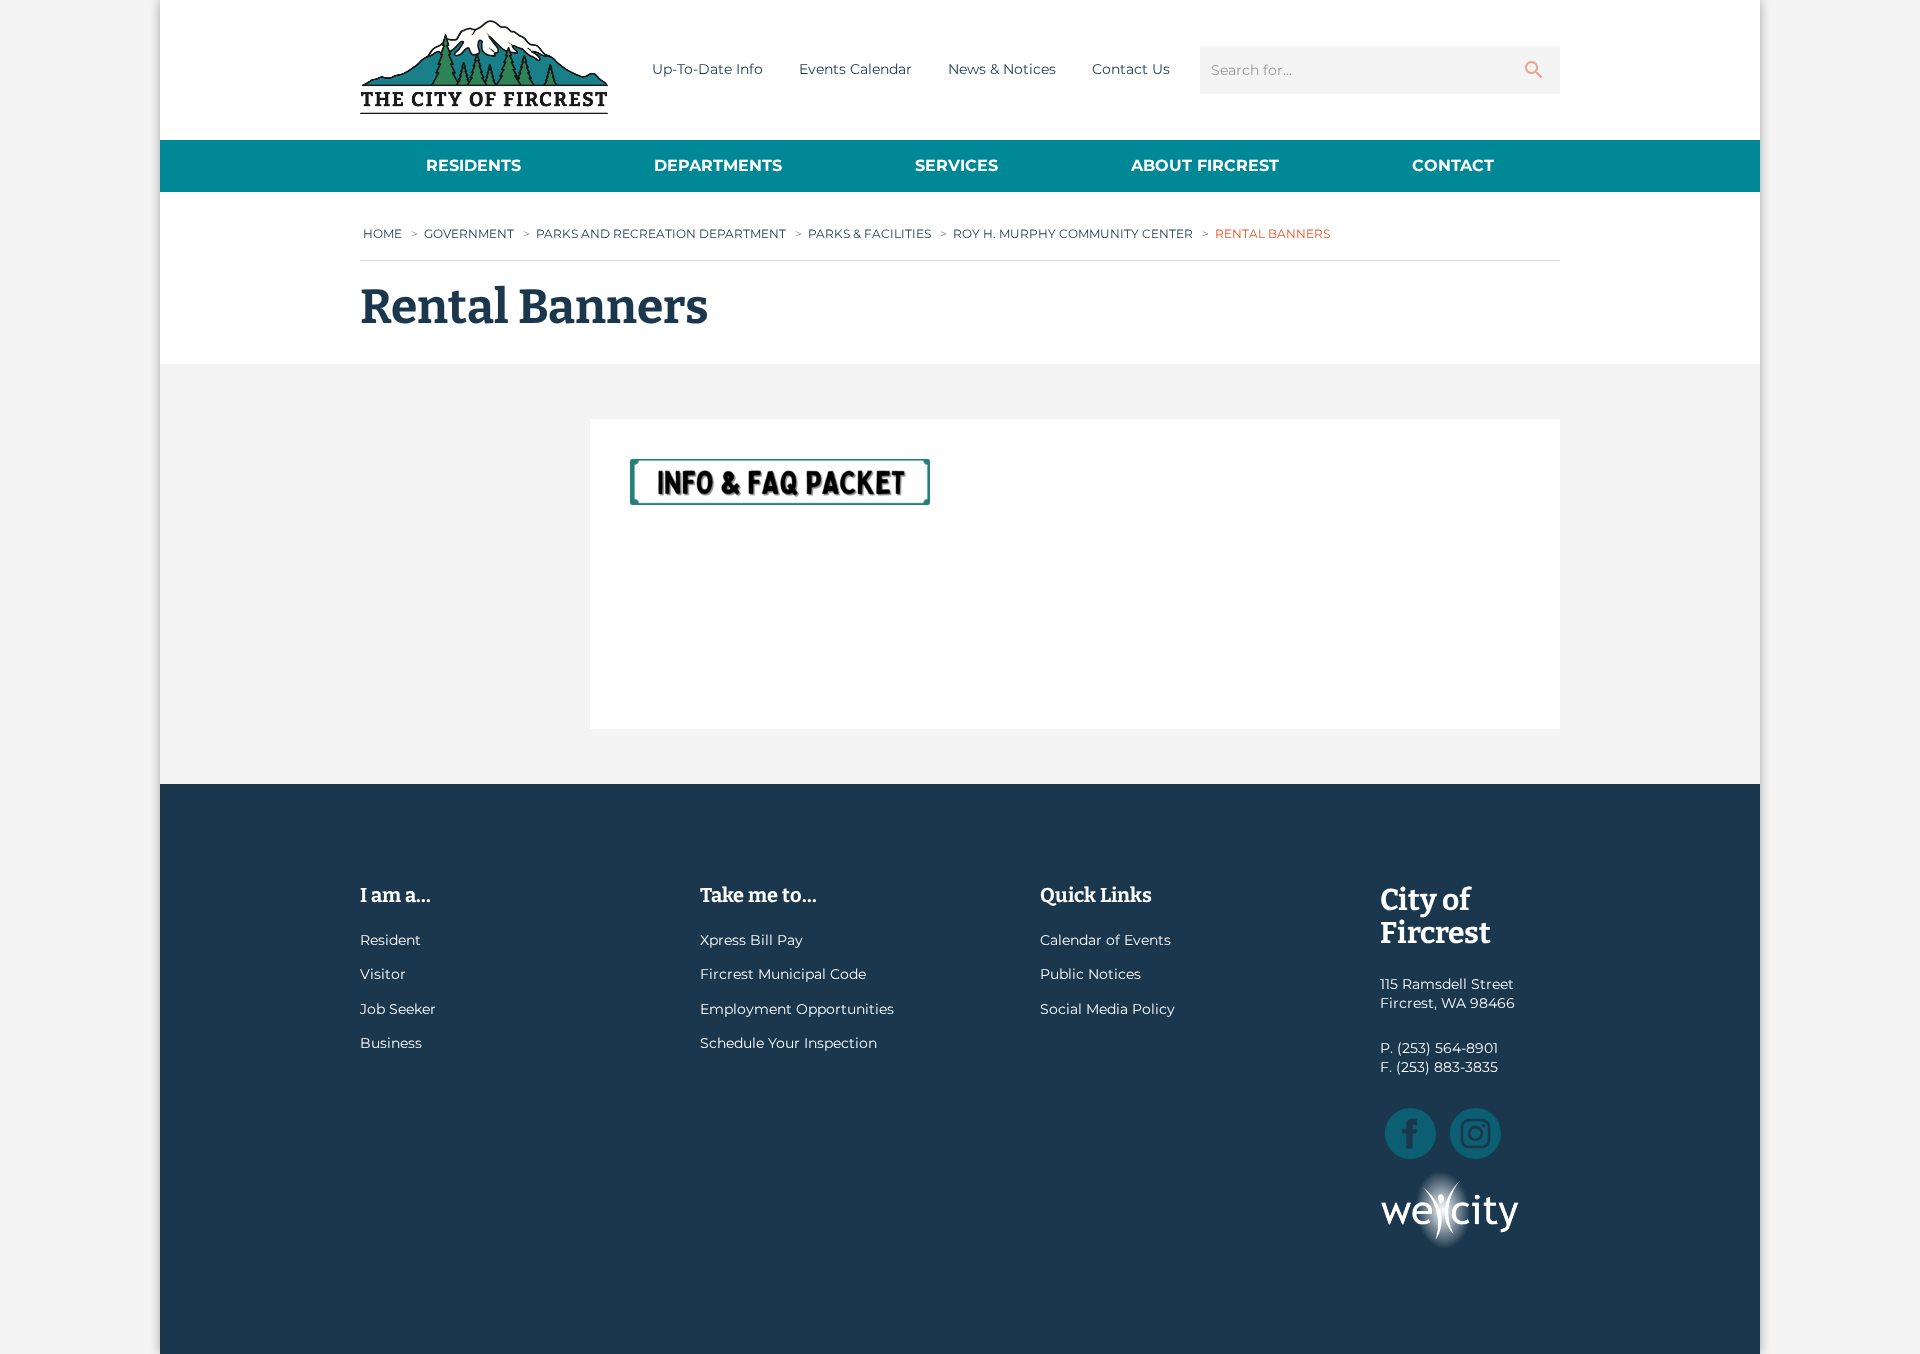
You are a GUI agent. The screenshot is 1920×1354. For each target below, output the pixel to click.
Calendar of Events (1105, 940)
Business (391, 1043)
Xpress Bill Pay (751, 940)
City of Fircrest (484, 67)
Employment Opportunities (797, 1009)
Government (469, 233)
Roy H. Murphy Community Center (1073, 233)
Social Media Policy (1107, 1009)
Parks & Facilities (869, 233)
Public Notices (1090, 974)
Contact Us (1131, 69)
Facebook (1410, 1133)
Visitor (383, 974)
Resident (390, 940)
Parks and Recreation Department (661, 233)
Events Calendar (855, 69)
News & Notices (1002, 69)
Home (382, 233)
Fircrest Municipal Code (783, 974)
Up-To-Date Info (707, 69)
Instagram (1475, 1133)
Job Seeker (398, 1009)
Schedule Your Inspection (788, 1043)
